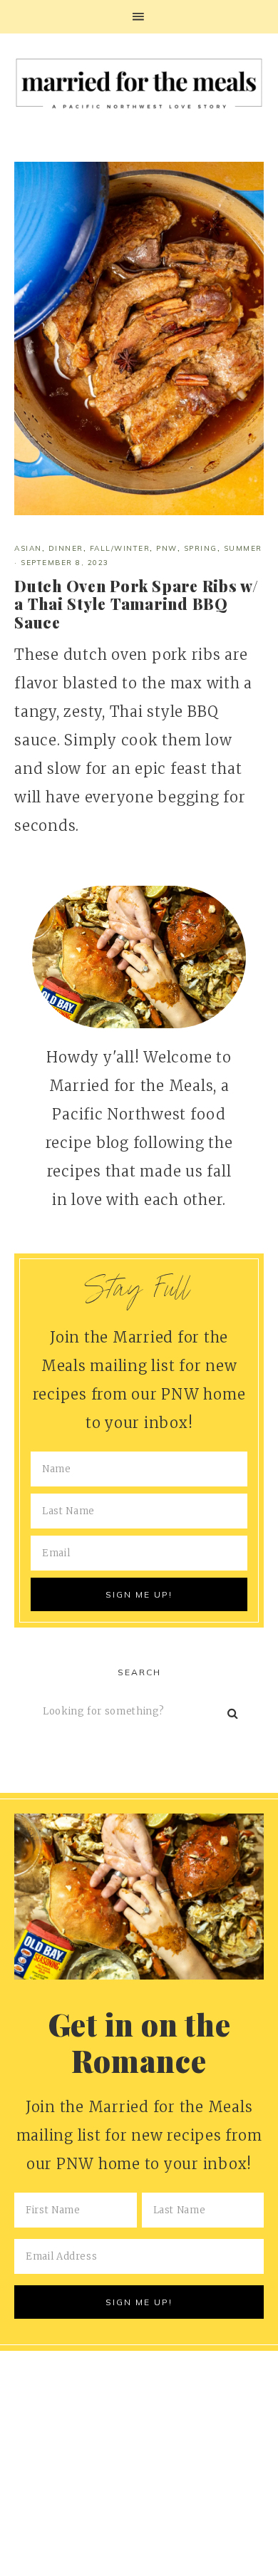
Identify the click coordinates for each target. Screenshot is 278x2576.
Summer (243, 548)
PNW (167, 548)
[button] (139, 17)
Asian (28, 548)
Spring (201, 548)
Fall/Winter (120, 548)
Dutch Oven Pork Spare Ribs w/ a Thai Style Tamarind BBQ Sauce (137, 604)
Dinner (66, 548)
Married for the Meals (139, 87)
